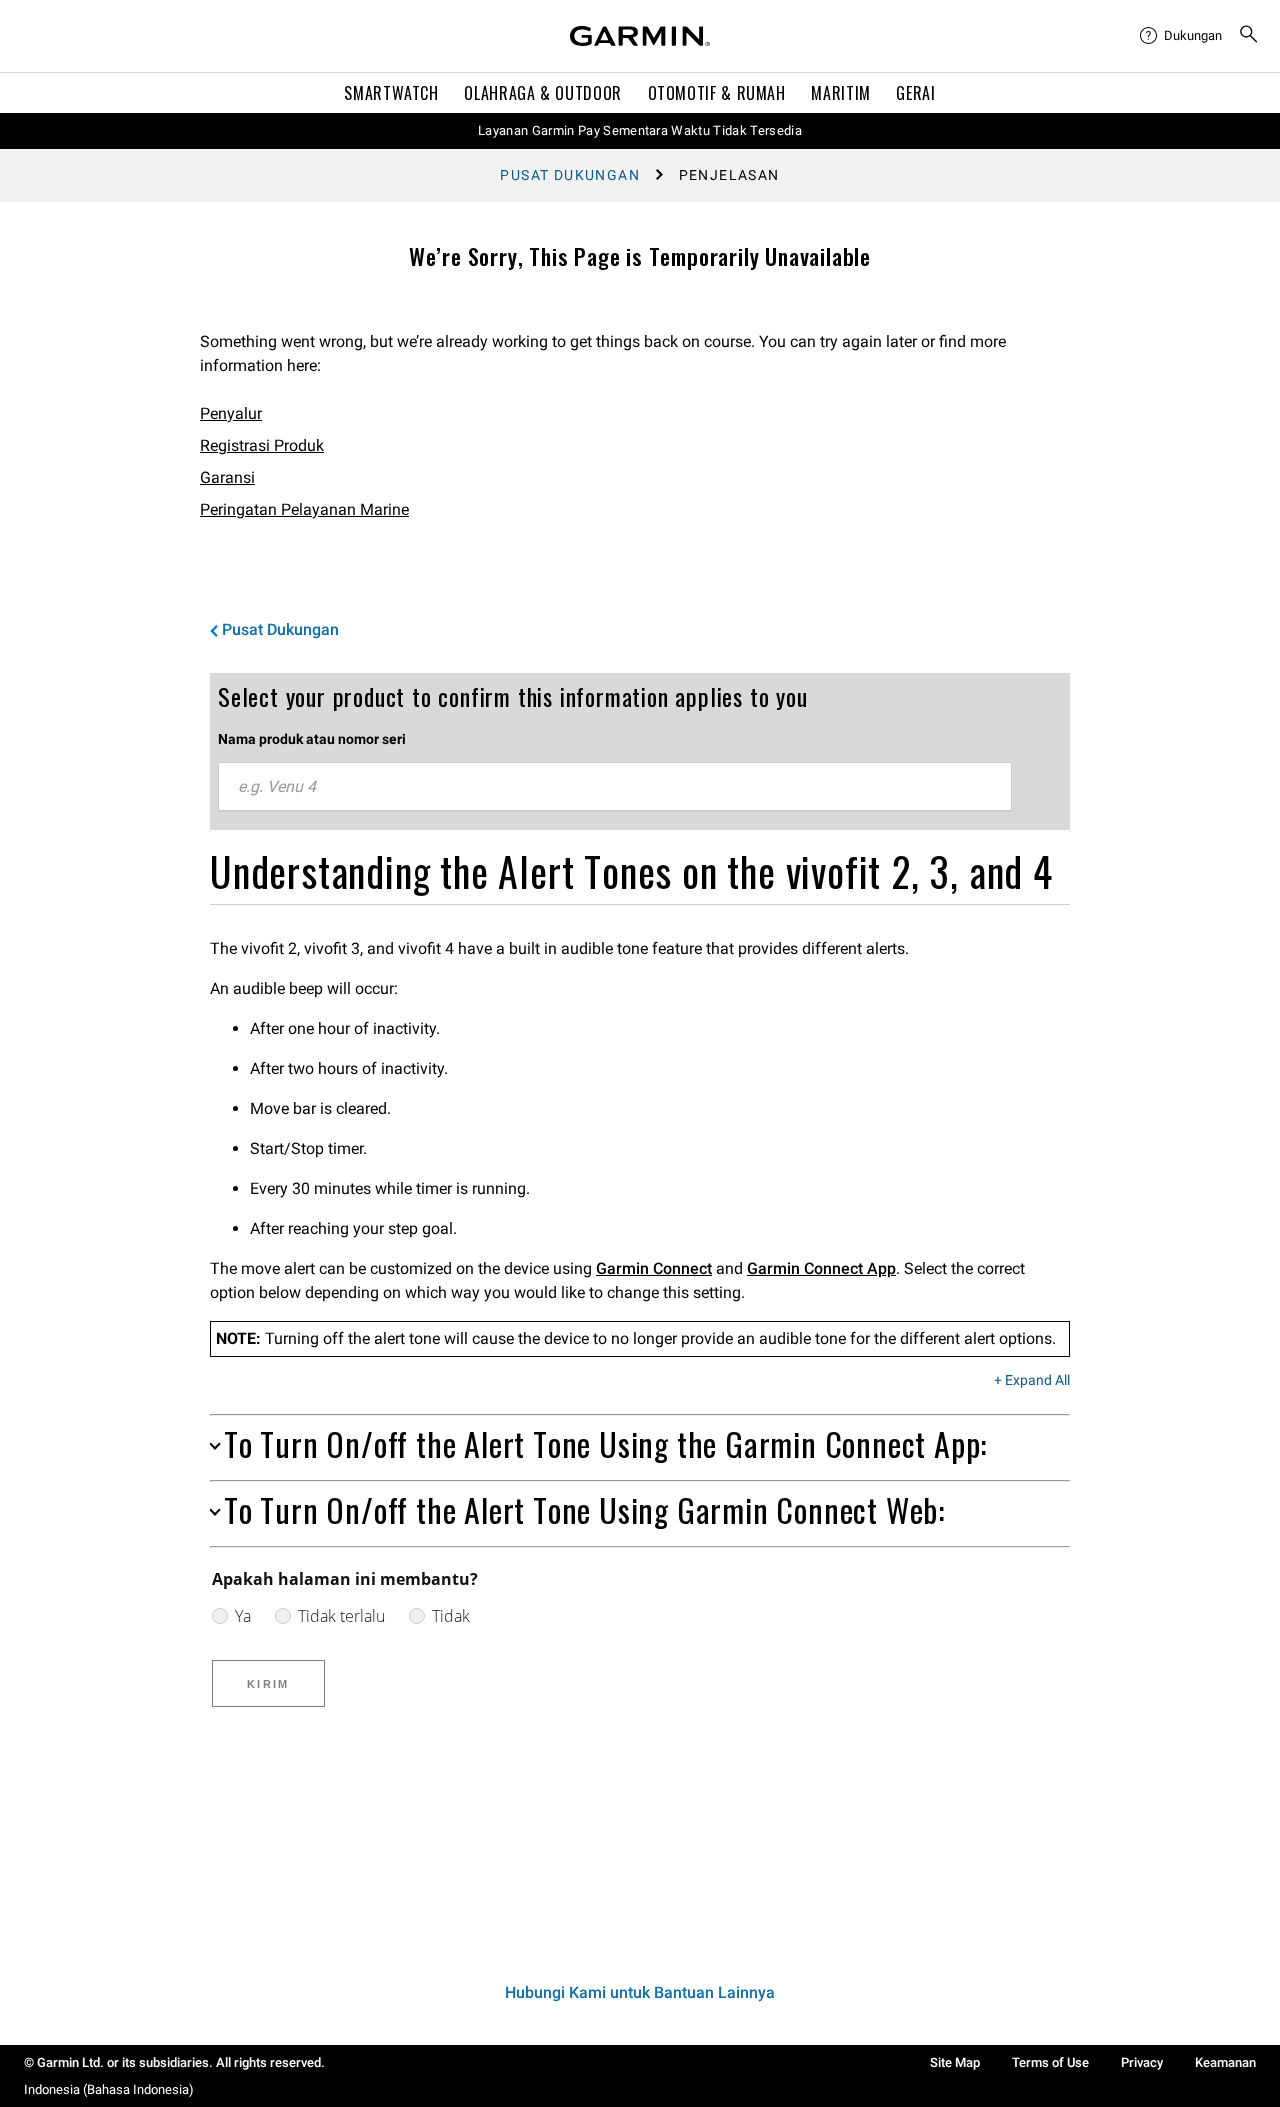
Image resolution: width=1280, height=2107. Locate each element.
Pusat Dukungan (570, 175)
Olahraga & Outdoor (543, 93)
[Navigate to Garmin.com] (640, 36)
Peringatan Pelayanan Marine (304, 509)
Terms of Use (1050, 2062)
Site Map (955, 2062)
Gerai (915, 93)
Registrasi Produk (262, 445)
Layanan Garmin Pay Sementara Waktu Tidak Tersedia (640, 130)
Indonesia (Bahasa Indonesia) (109, 2089)
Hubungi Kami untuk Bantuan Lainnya (640, 1992)
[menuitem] (1181, 36)
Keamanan (1225, 2062)
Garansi (227, 477)
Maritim (840, 93)
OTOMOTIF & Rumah (717, 93)
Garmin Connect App (821, 1268)
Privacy (1142, 2062)
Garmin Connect (654, 1268)
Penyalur (231, 413)
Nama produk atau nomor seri (312, 739)
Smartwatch (391, 93)
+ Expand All (1032, 1381)
